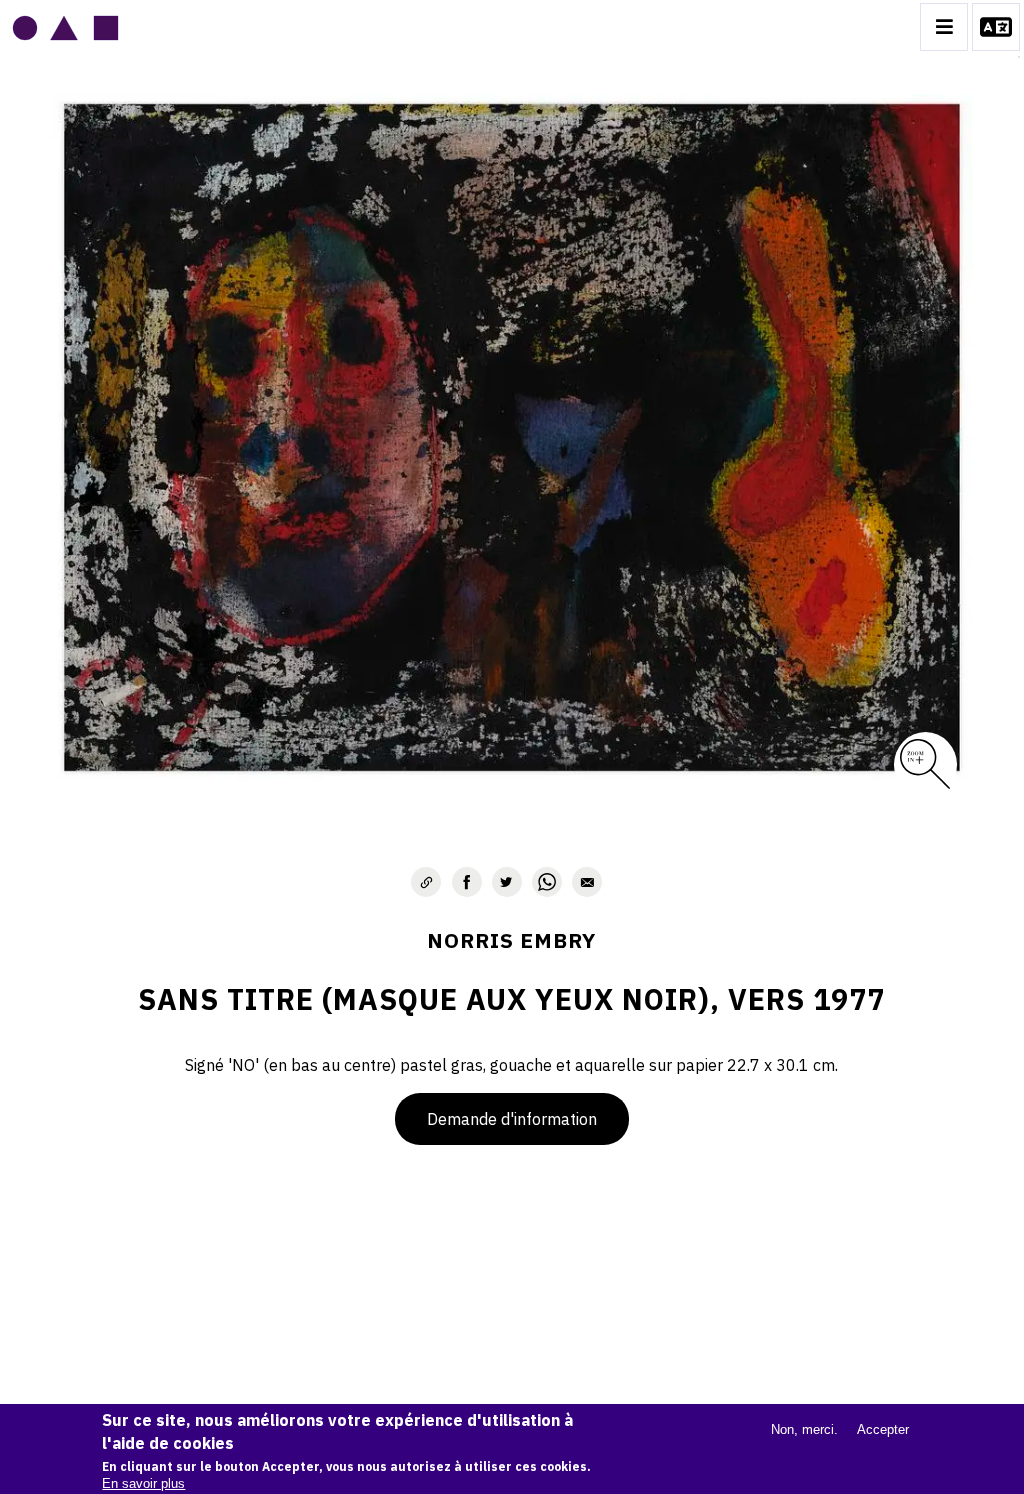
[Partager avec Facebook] (467, 882)
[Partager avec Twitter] (507, 882)
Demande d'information (512, 1119)
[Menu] (944, 27)
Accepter (883, 1429)
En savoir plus (143, 1483)
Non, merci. (804, 1429)
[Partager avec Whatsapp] (547, 882)
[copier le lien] (426, 882)
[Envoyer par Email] (587, 882)
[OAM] (65, 27)
